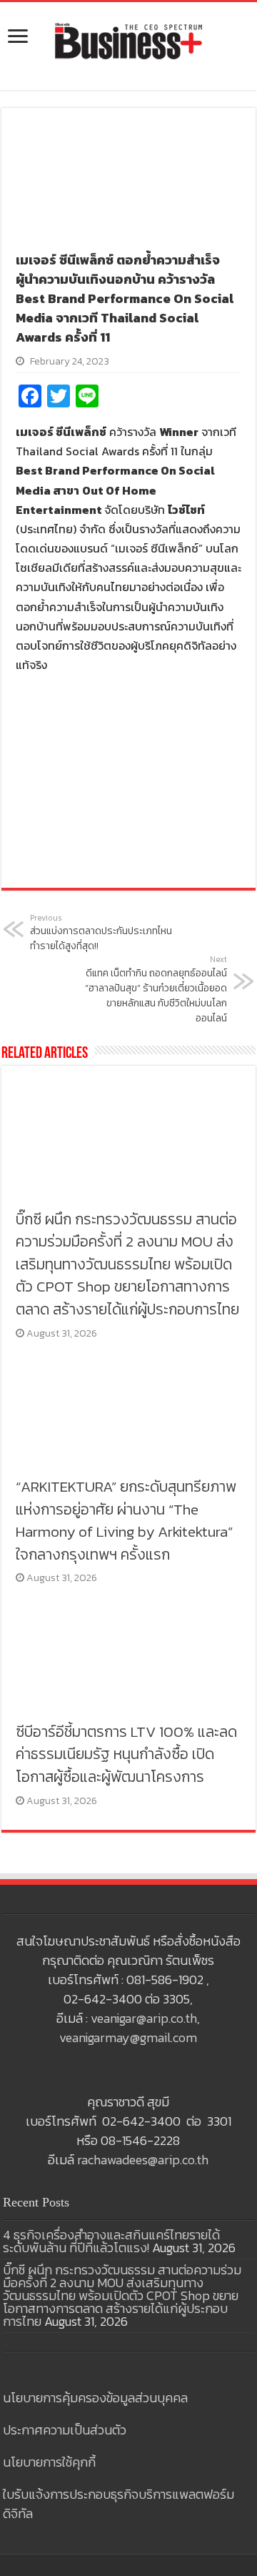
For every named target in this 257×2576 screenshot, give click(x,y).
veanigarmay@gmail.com (128, 2037)
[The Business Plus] (128, 40)
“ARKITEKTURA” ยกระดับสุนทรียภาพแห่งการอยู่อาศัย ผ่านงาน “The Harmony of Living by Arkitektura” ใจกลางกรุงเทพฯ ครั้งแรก (126, 1520)
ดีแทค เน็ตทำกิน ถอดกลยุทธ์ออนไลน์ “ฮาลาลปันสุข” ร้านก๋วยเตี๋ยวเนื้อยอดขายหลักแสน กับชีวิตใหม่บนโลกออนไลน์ (156, 990)
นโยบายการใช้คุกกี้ (49, 2462)
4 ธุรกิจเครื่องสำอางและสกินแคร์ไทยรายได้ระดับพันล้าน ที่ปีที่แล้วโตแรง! (111, 2241)
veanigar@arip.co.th (144, 2018)
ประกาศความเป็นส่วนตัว (65, 2430)
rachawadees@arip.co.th (143, 2160)
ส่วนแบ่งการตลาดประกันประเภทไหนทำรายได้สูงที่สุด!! (101, 933)
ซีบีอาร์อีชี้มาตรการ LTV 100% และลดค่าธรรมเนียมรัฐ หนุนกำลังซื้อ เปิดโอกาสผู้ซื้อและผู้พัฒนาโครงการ (126, 1754)
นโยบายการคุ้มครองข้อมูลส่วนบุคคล (95, 2398)
